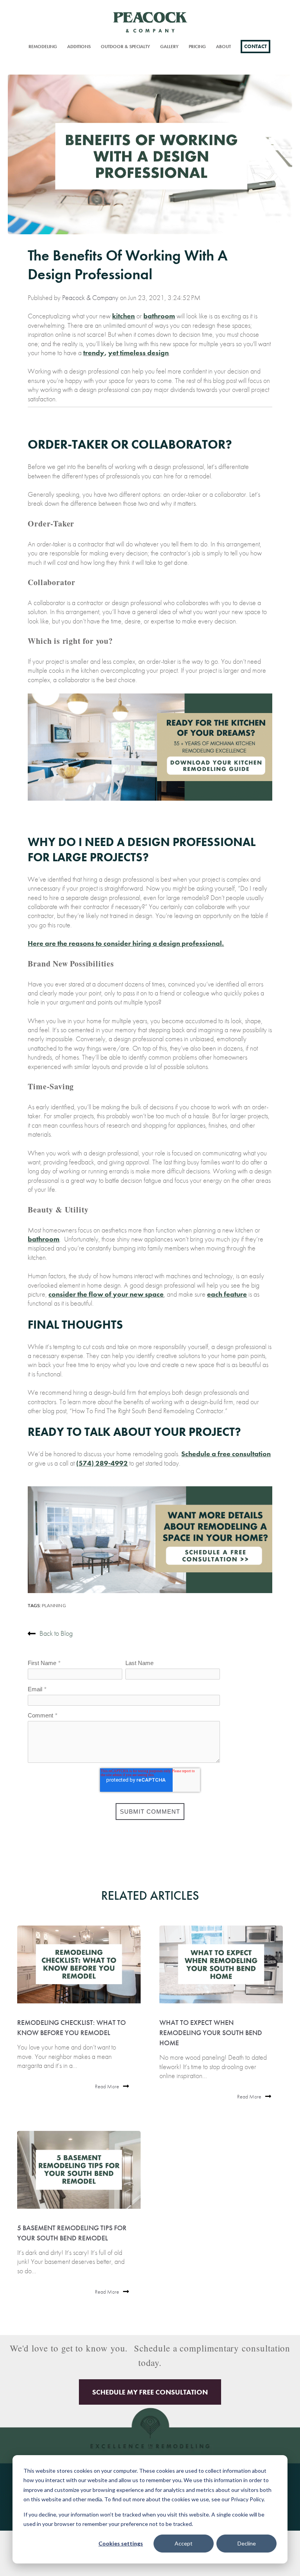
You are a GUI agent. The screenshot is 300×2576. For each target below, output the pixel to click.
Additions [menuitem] (79, 47)
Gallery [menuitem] (169, 47)
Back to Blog (56, 1633)
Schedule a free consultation (226, 1454)
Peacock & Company (90, 297)
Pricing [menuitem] (197, 47)
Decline (247, 2543)
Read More (107, 2087)
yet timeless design (138, 353)
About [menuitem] (223, 47)
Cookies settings (121, 2543)
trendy (94, 353)
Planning (54, 1605)
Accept (184, 2543)
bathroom (159, 316)
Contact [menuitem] (255, 46)
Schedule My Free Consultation (150, 2392)
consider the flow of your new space (106, 1294)
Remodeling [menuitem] (43, 47)
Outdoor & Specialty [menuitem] (125, 47)
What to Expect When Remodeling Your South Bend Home (211, 2033)
